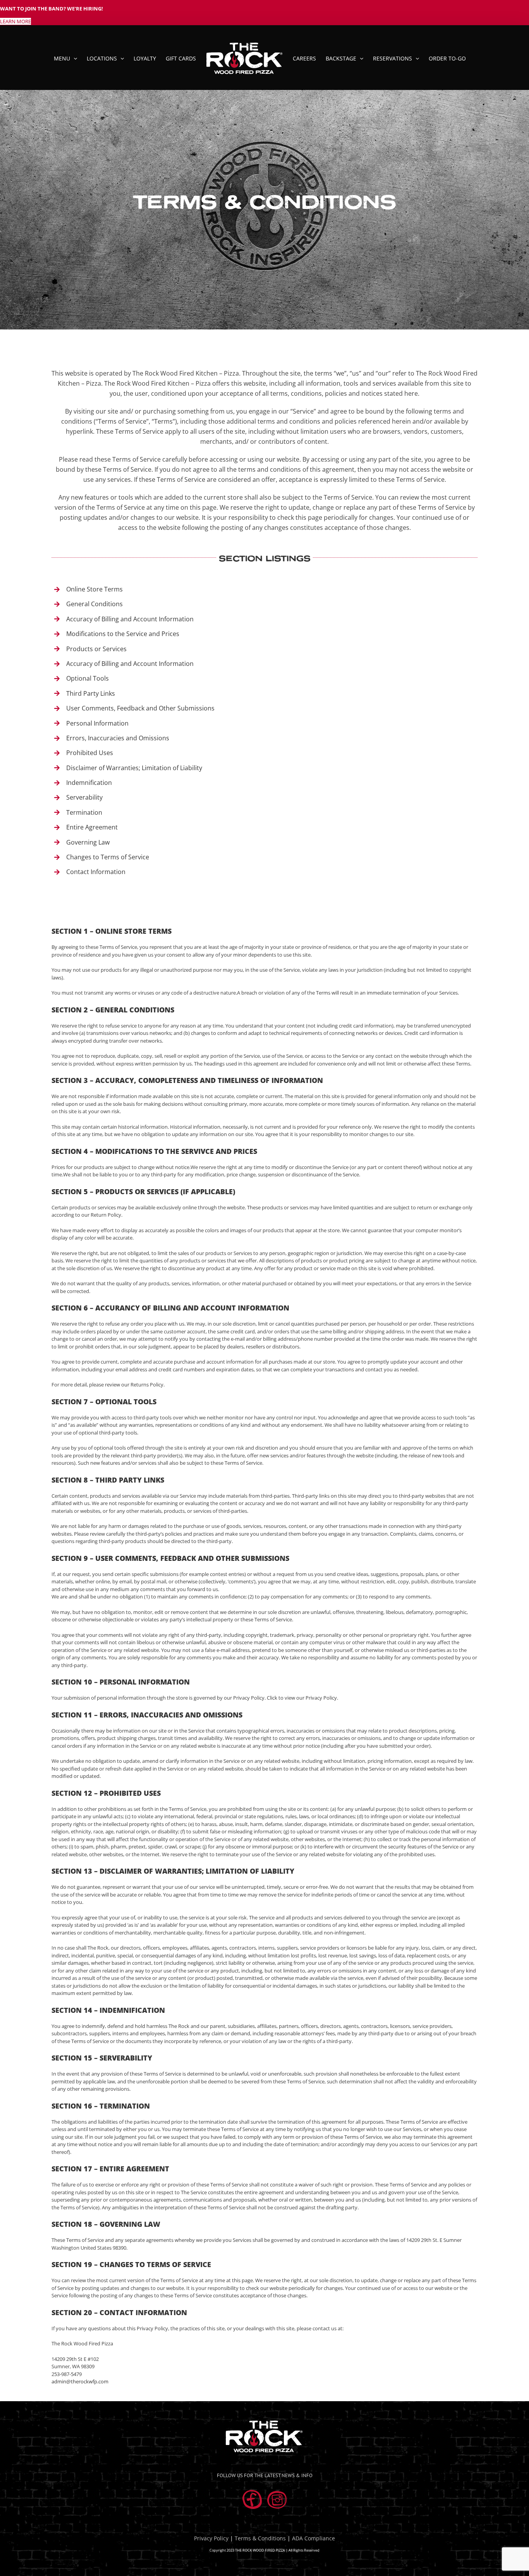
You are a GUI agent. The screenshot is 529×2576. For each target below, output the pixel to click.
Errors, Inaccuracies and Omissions (118, 738)
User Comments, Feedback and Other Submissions (140, 708)
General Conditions (94, 604)
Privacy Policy (211, 2538)
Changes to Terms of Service (108, 857)
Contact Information (96, 872)
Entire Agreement (92, 827)
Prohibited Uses (90, 753)
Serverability (84, 797)
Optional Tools (88, 678)
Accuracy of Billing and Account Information (130, 619)
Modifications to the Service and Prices (123, 634)
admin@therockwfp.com (80, 2381)
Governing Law (88, 842)
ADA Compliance (313, 2538)
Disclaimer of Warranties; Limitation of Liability (134, 768)
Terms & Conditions (260, 2538)
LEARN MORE (15, 21)
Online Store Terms (94, 589)
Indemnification (89, 783)
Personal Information (97, 723)
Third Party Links (91, 693)
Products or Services (96, 649)
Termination (84, 812)
